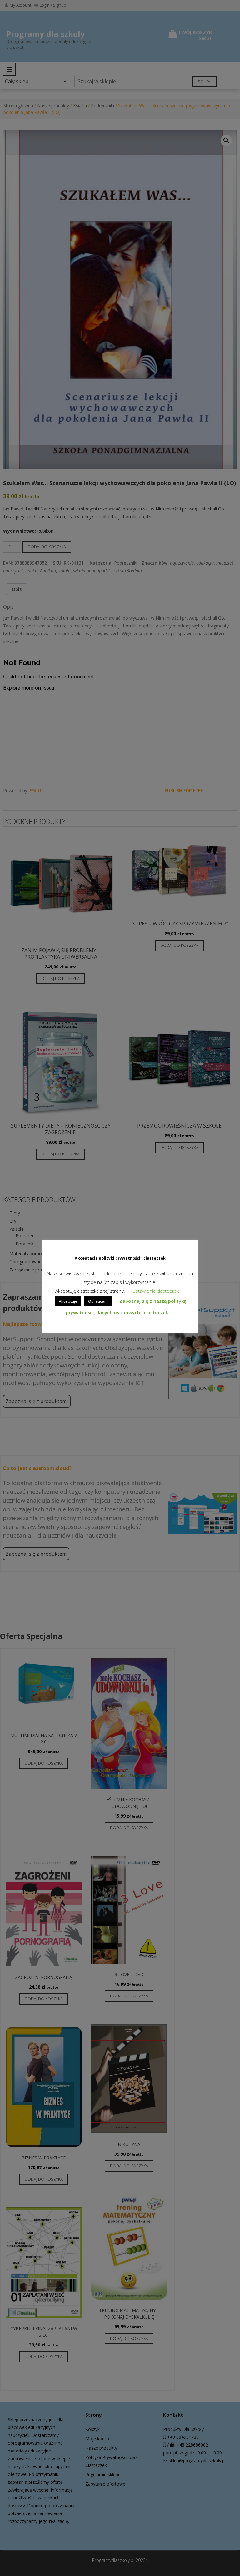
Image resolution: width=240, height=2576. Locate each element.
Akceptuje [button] (68, 1301)
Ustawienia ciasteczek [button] (156, 1291)
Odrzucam (98, 1301)
